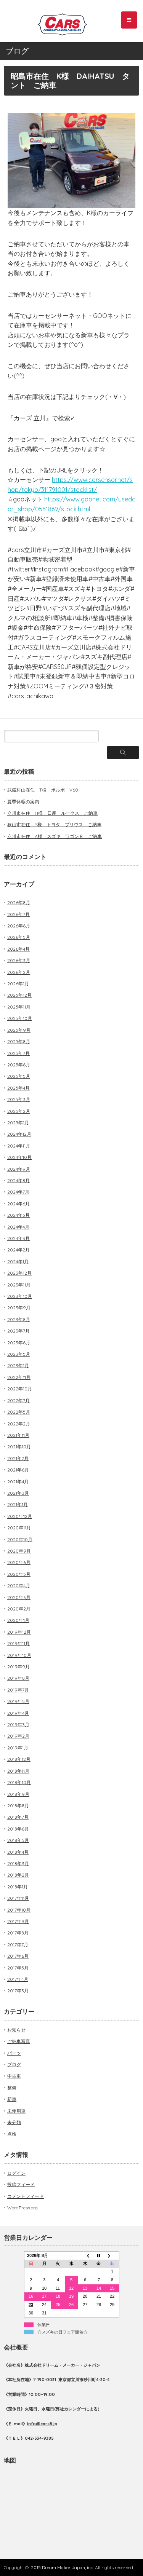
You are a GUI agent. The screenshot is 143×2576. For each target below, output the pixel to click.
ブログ (14, 2064)
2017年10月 (19, 1910)
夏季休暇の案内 (23, 802)
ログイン (16, 2173)
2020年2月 (19, 1609)
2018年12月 (19, 1759)
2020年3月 (19, 1597)
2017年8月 (18, 1933)
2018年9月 (18, 1794)
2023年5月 (19, 1354)
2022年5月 (19, 1412)
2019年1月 (18, 1748)
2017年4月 (18, 1979)
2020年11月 (19, 1528)
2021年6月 (18, 1470)
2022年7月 (18, 1401)
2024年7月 (18, 1192)
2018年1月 (18, 1887)
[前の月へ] (85, 2255)
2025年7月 (18, 1053)
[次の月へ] (112, 2255)
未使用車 (16, 2111)
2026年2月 (19, 972)
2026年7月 (18, 914)
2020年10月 (20, 1539)
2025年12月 (19, 995)
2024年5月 (18, 1215)
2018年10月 (19, 1782)
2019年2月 (18, 1736)
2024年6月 (18, 1204)
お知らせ (16, 2030)
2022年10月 (20, 1389)
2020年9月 (19, 1551)
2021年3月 (18, 1493)
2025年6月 (19, 1065)
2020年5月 (19, 1574)
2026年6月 (19, 926)
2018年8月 (18, 1806)
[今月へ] (99, 2255)
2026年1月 (18, 984)
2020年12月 (20, 1516)
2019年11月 (18, 1643)
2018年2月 (18, 1875)
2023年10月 (20, 1296)
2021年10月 (19, 1447)
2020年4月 (19, 1586)
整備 (12, 2088)
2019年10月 (19, 1655)
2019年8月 (18, 1678)
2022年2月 (19, 1424)
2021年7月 (18, 1458)
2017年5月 (18, 1968)
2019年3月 (18, 1725)
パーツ (14, 2053)
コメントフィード (26, 2196)
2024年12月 (19, 1134)
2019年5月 (18, 1701)
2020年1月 (18, 1620)
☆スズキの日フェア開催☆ (63, 2332)
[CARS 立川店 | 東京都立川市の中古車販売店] (63, 22)
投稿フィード (21, 2184)
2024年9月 (19, 1169)
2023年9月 (19, 1308)
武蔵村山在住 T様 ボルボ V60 (45, 790)
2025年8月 (19, 1041)
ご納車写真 (19, 2041)
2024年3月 (18, 1238)
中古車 (14, 2076)
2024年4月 (18, 1227)
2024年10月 (19, 1157)
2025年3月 (19, 1099)
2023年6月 (19, 1343)
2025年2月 (19, 1111)
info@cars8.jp (42, 2424)
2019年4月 (18, 1713)
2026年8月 (19, 903)
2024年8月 (18, 1180)
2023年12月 (19, 1273)
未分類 (14, 2122)
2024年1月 (18, 1262)
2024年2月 (18, 1250)
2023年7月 (18, 1331)
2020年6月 (19, 1562)
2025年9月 (19, 1030)
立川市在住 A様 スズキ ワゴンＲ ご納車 (55, 836)
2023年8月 (19, 1319)
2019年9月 (18, 1667)
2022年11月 (19, 1377)
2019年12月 (19, 1632)
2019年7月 (18, 1690)
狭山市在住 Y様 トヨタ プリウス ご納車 (54, 824)
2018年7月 (18, 1817)
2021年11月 (18, 1435)
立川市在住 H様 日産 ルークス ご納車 (52, 813)
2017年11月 (18, 1898)
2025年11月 (19, 1007)
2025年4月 (18, 1088)
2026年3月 (19, 960)
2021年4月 (18, 1482)
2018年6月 (18, 1829)
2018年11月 (18, 1771)
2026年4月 (18, 949)
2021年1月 (18, 1504)
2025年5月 (19, 1076)
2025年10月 (20, 1018)
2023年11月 (19, 1285)
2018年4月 (18, 1852)
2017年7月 (18, 1945)
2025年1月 (18, 1123)
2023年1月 (18, 1365)
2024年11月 (19, 1146)
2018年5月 (18, 1840)
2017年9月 (18, 1921)
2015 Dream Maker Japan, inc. (62, 2567)
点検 (12, 2134)
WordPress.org (22, 2208)
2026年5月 (19, 937)
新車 (12, 2099)
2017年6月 (18, 1956)
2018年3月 (18, 1863)
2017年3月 (18, 1991)
